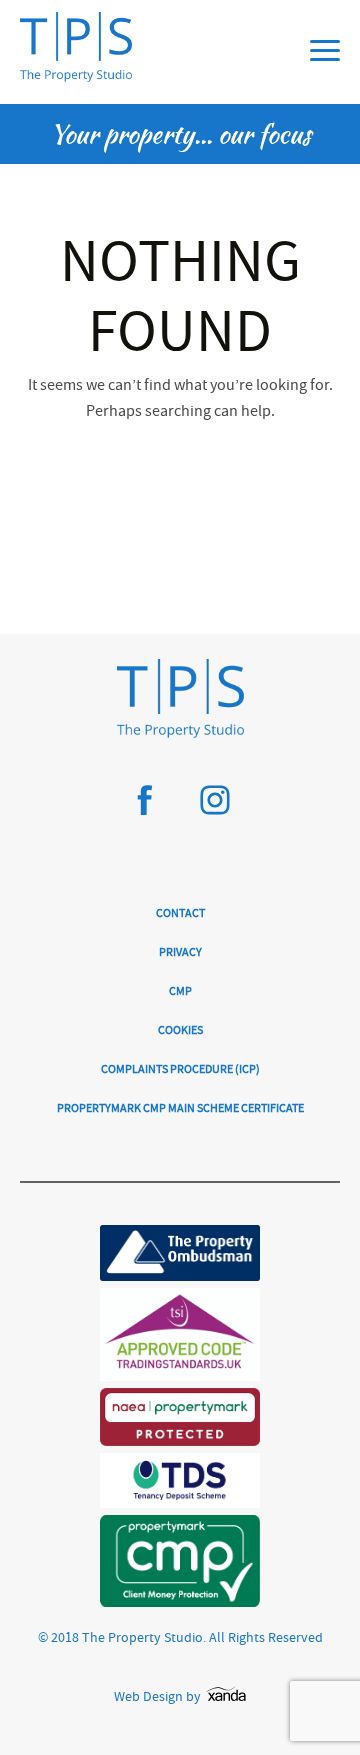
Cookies (180, 1031)
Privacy (180, 953)
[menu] (325, 50)
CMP (180, 992)
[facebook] (145, 808)
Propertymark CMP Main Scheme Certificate (180, 1109)
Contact (180, 914)
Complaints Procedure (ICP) (180, 1070)
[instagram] (215, 808)
